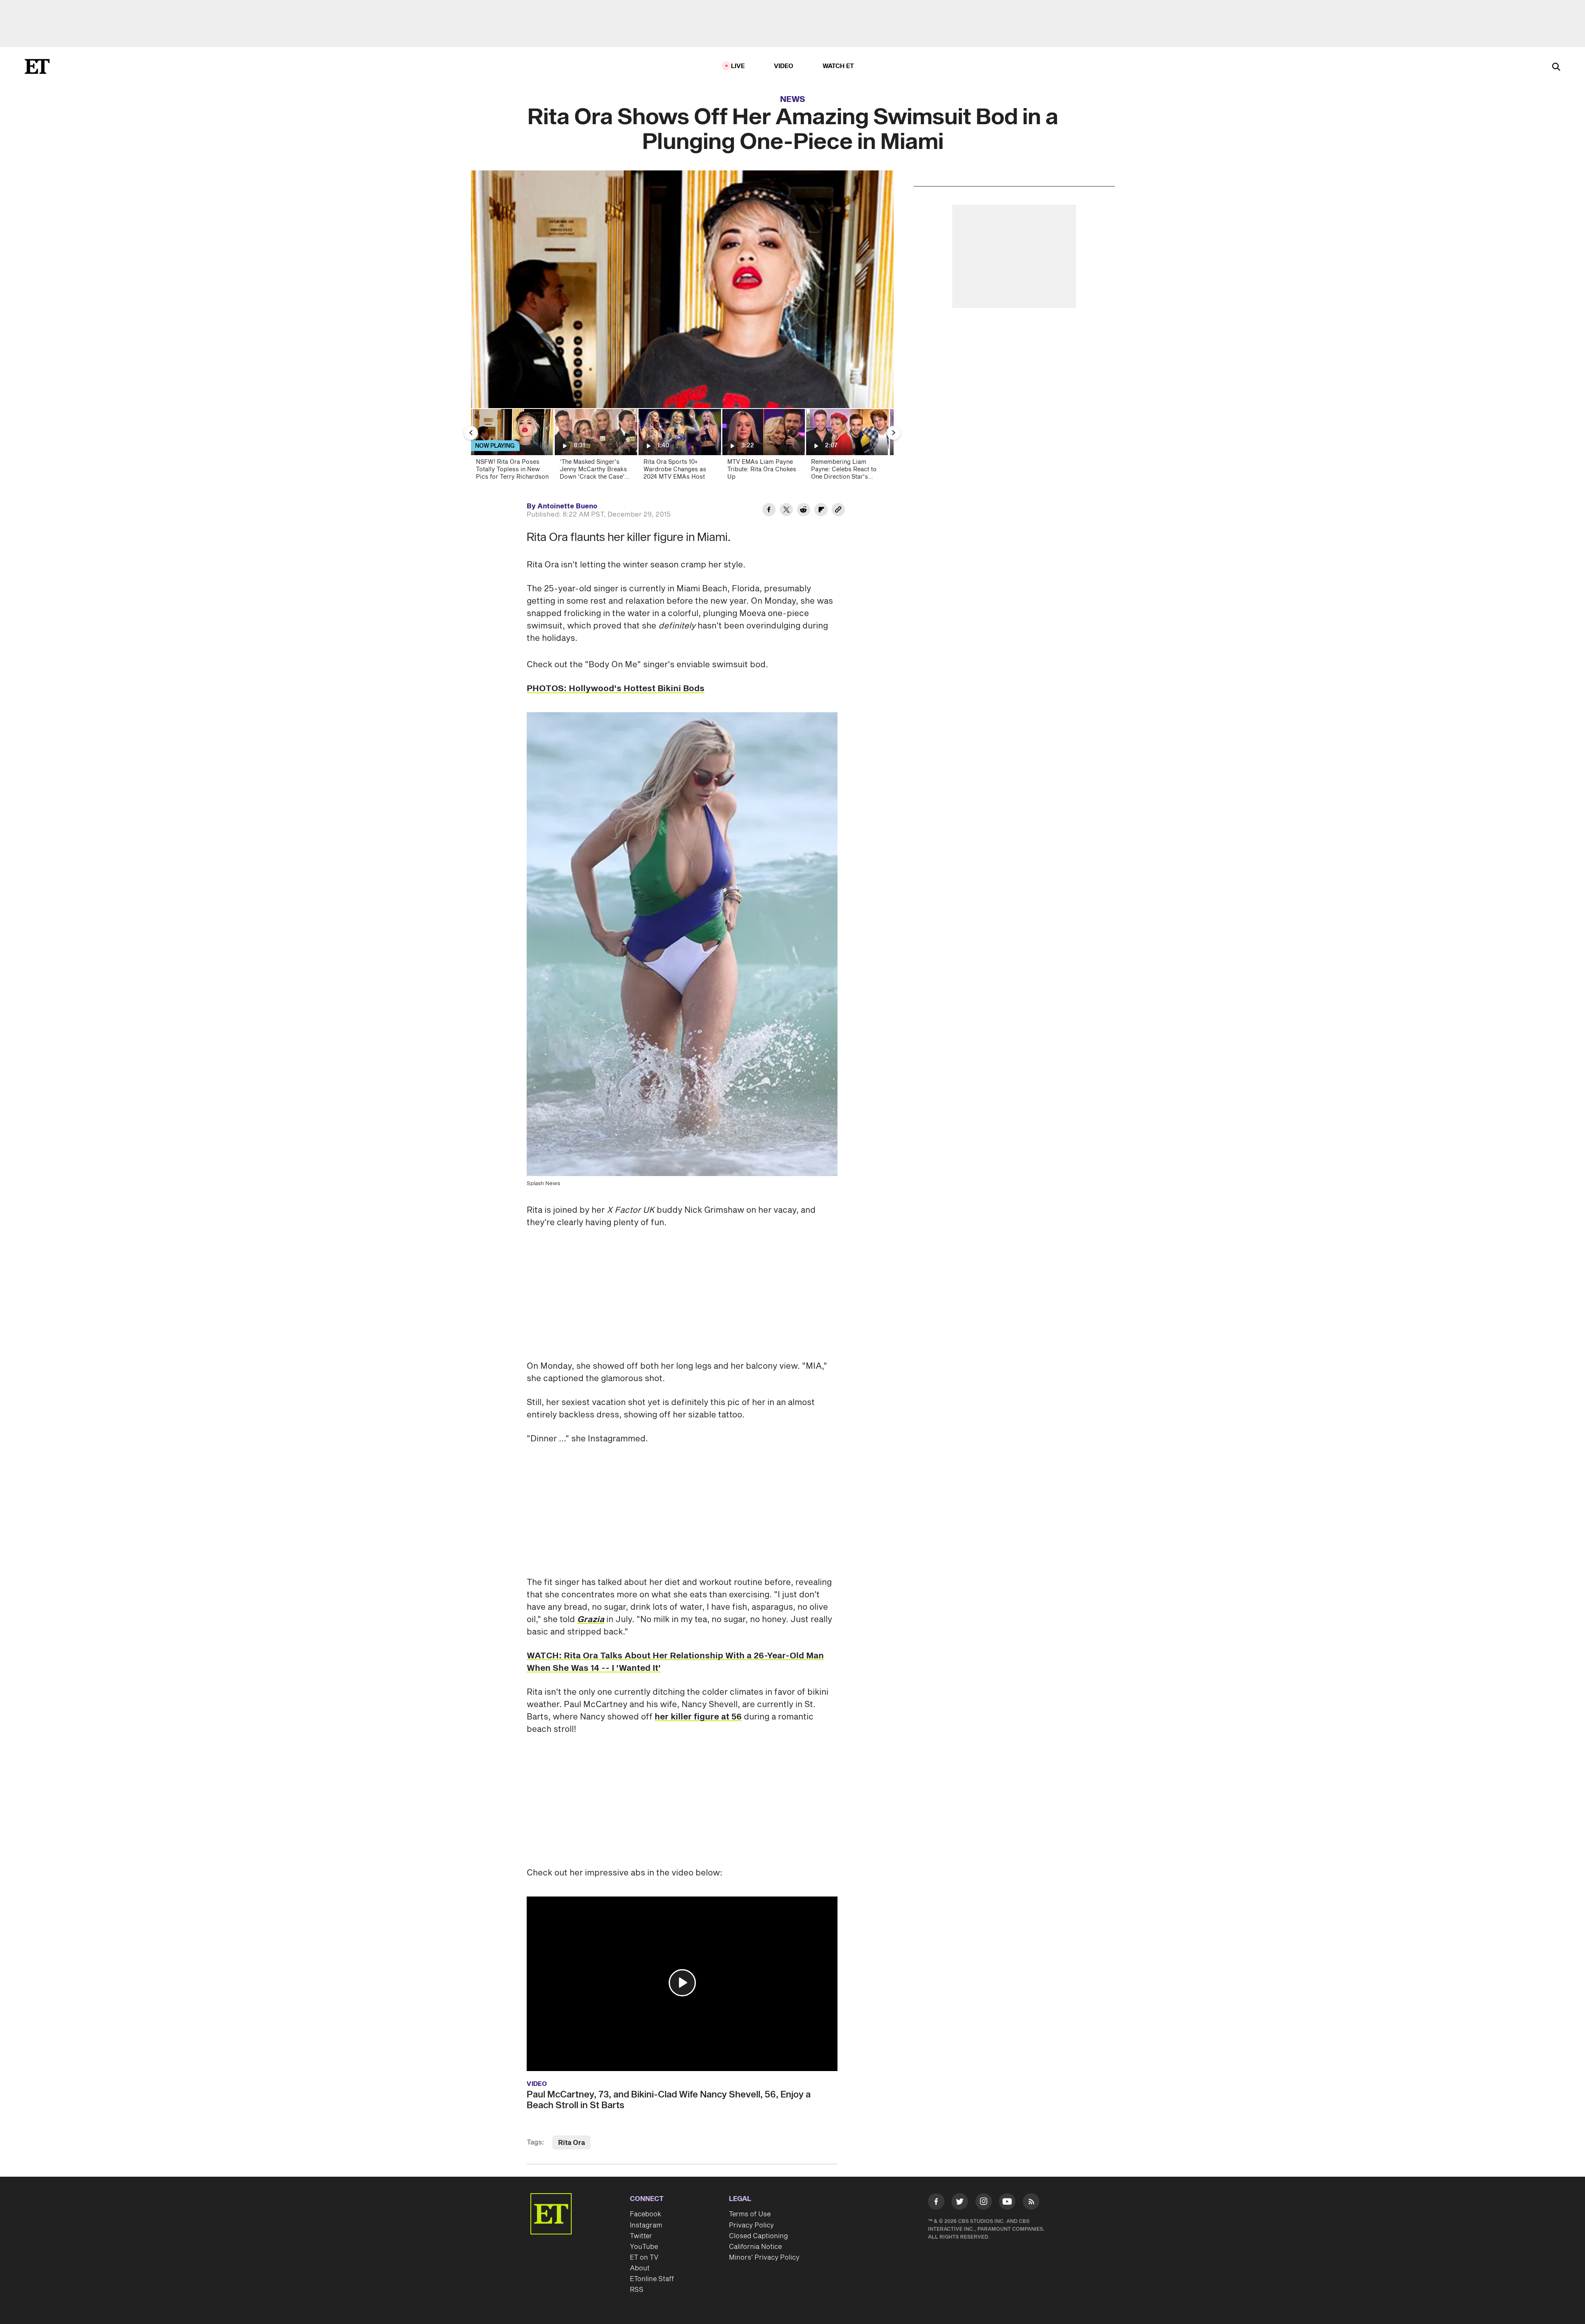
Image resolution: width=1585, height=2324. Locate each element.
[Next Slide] (894, 433)
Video (784, 66)
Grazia (591, 1620)
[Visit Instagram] (984, 2203)
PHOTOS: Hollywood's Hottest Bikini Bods (616, 689)
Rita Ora (571, 2143)
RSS (637, 2290)
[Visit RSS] (1031, 2203)
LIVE (738, 66)
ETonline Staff (652, 2279)
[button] (682, 1983)
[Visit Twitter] (960, 2203)
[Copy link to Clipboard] (838, 511)
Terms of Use (750, 2214)
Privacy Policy (751, 2225)
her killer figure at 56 (698, 1717)
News (793, 99)
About (640, 2268)
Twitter (641, 2236)
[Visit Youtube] (1007, 2201)
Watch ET (839, 66)
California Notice (755, 2247)
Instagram (646, 2225)
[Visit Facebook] (936, 2203)
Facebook (646, 2214)
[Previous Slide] (471, 433)
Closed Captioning (758, 2236)
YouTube (644, 2247)
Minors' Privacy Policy (764, 2258)
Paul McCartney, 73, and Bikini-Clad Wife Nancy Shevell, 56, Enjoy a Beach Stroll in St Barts (669, 2100)
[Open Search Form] (1556, 67)
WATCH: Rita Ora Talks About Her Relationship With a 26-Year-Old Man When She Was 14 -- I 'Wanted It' (675, 1662)
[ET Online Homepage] (37, 66)
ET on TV (644, 2258)
